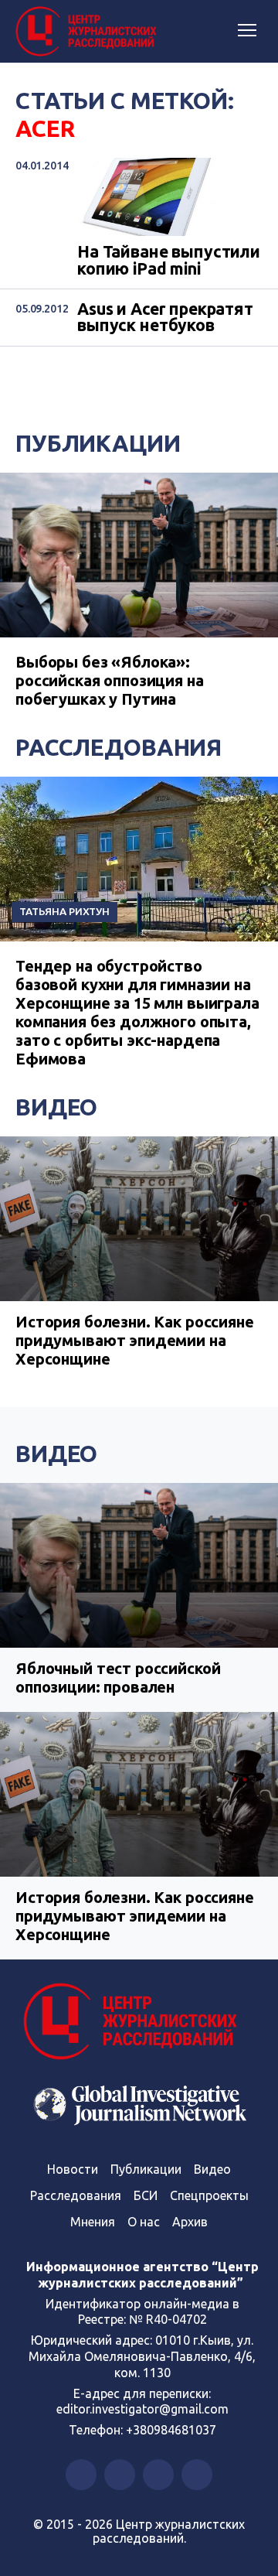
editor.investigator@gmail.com (142, 2409)
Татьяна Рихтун (64, 911)
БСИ (146, 2195)
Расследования (119, 747)
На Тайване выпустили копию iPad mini (169, 260)
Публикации (98, 443)
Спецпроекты (209, 2195)
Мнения (93, 2222)
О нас (144, 2222)
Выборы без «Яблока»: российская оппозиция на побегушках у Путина (110, 680)
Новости (73, 2169)
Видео (56, 1107)
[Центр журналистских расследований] (89, 32)
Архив (190, 2222)
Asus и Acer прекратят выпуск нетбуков (165, 318)
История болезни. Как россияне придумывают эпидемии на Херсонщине (135, 1340)
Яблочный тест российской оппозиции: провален (118, 1677)
